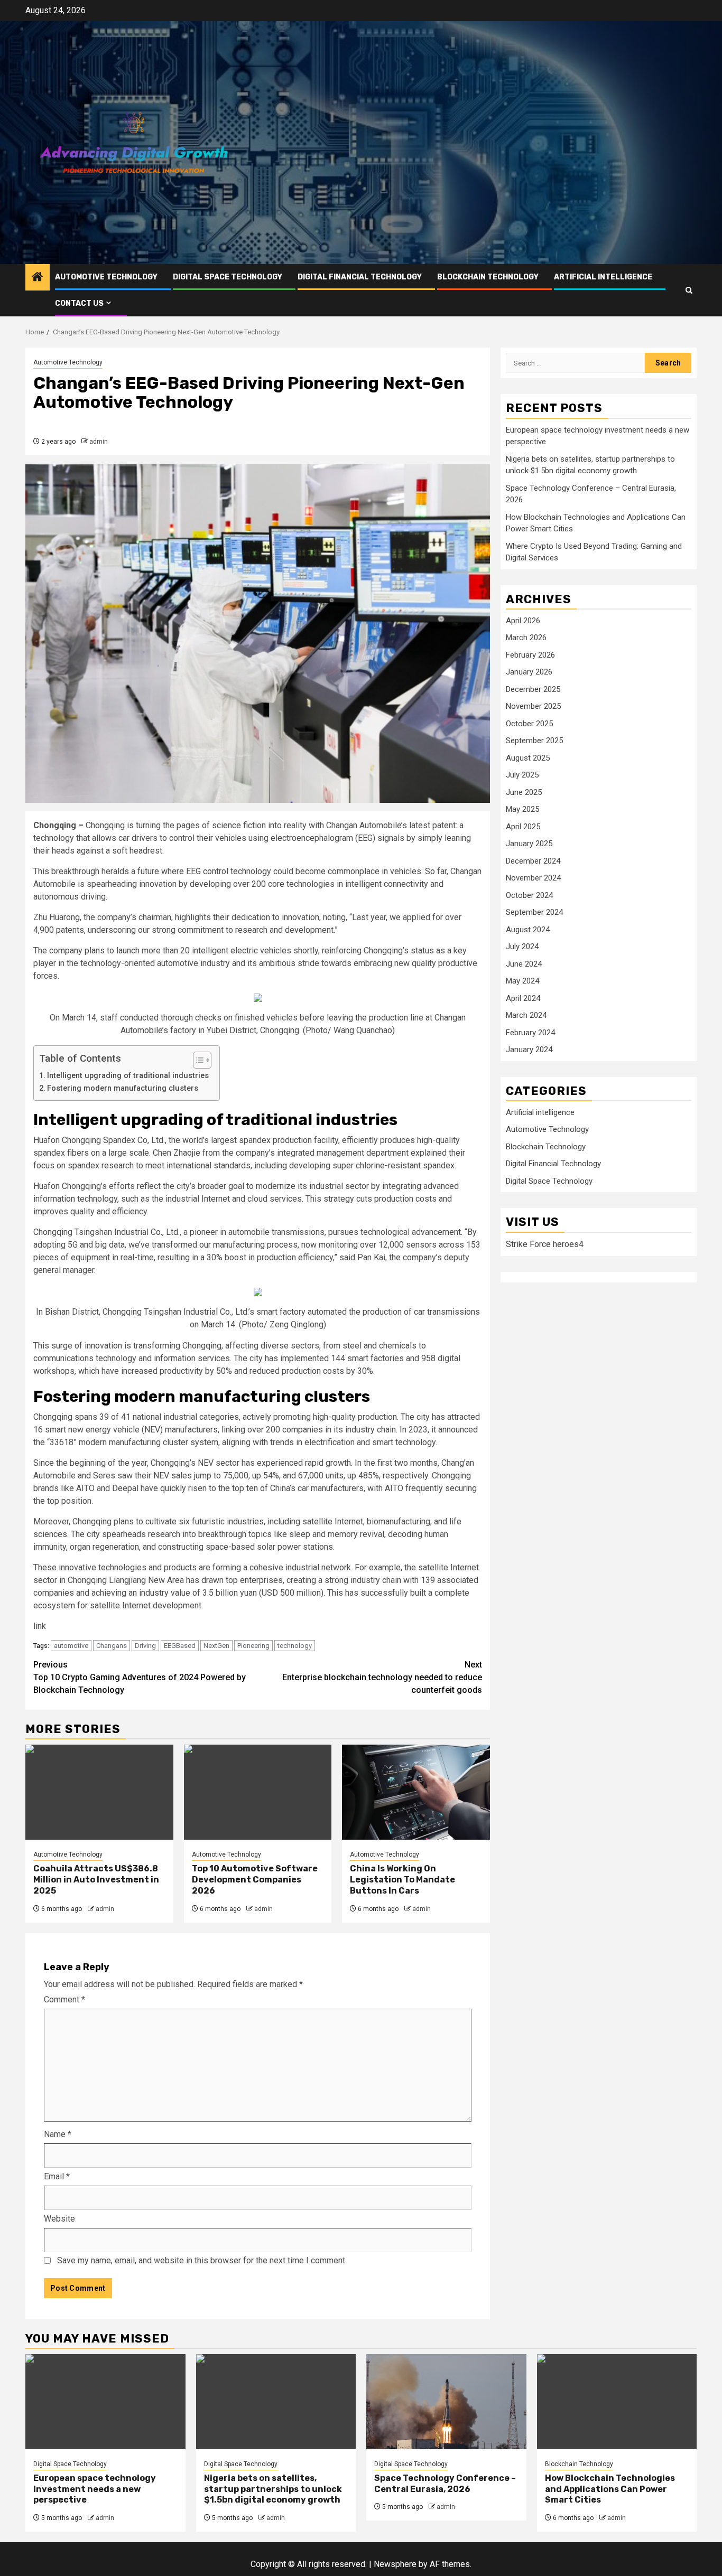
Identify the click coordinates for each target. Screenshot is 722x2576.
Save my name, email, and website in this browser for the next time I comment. (202, 2260)
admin (99, 442)
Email (57, 2176)
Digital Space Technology (228, 277)
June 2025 (524, 792)
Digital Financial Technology (360, 277)
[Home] (38, 278)
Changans (112, 1646)
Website (59, 2219)
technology (295, 1646)
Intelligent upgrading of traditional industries (128, 1076)
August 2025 (528, 758)
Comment (64, 1999)
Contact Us (79, 303)
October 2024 (529, 895)
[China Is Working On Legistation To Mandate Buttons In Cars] (416, 1792)
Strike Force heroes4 (545, 1244)
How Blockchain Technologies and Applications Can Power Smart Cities (610, 2489)
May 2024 (522, 981)
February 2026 (530, 655)
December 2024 (533, 861)
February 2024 (530, 1033)
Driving (145, 1646)
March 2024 (526, 1015)
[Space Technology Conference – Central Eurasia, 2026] (446, 2402)
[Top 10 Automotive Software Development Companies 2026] (258, 1792)
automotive (71, 1646)
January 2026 (529, 672)
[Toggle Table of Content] (197, 1060)
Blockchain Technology (488, 277)
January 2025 (529, 844)
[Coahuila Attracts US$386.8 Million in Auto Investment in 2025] (99, 1792)
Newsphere (395, 2564)
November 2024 (533, 878)
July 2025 (522, 775)
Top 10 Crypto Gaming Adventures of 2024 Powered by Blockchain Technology (140, 1677)
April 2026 (523, 621)
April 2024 (523, 998)
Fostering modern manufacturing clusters (123, 1088)
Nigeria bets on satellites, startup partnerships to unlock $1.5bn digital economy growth (273, 2489)
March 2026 (526, 638)
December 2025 (533, 689)
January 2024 (529, 1050)
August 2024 (528, 930)
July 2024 (522, 947)
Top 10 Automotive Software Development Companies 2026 (255, 1880)
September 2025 (534, 741)
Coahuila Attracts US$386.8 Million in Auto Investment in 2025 (96, 1880)
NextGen (216, 1646)
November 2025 (533, 706)
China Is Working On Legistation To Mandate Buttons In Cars (402, 1880)
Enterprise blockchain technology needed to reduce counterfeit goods (382, 1677)
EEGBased (180, 1646)
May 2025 (522, 809)
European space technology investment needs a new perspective (95, 2489)
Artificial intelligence (603, 277)
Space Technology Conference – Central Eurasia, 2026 (445, 2484)
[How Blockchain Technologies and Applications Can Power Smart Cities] (617, 2402)
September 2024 (534, 912)
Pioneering (253, 1646)
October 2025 (529, 724)
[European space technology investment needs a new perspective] (105, 2402)
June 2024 (524, 964)
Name (58, 2134)
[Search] (689, 290)
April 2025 (523, 827)
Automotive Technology (106, 277)
